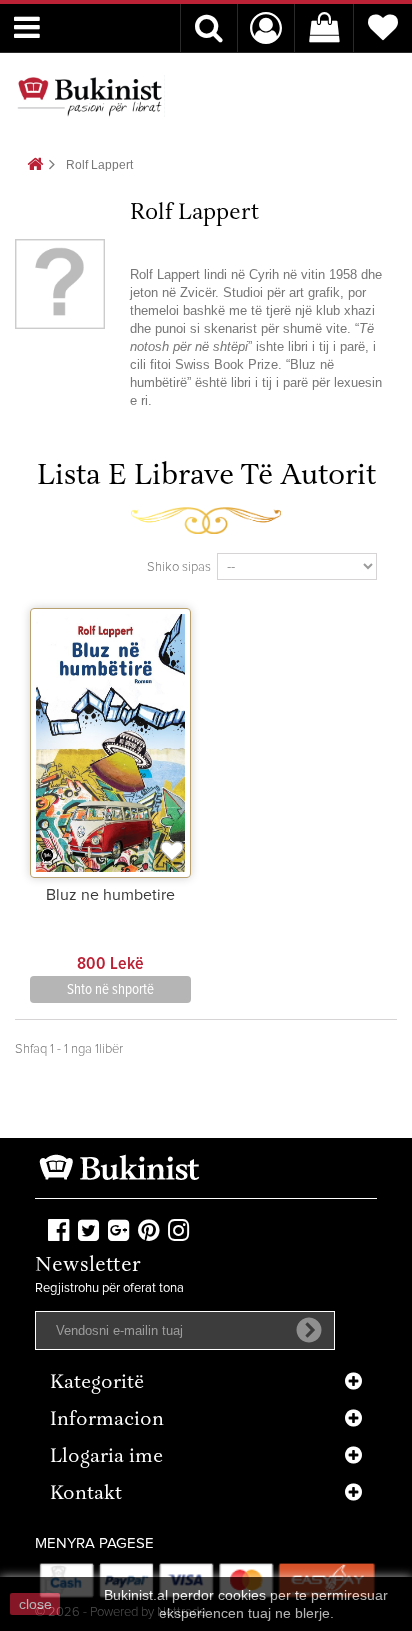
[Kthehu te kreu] (35, 165)
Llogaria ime (106, 1457)
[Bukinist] (90, 96)
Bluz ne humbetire (110, 895)
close (35, 1604)
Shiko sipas (179, 567)
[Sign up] (309, 1330)
